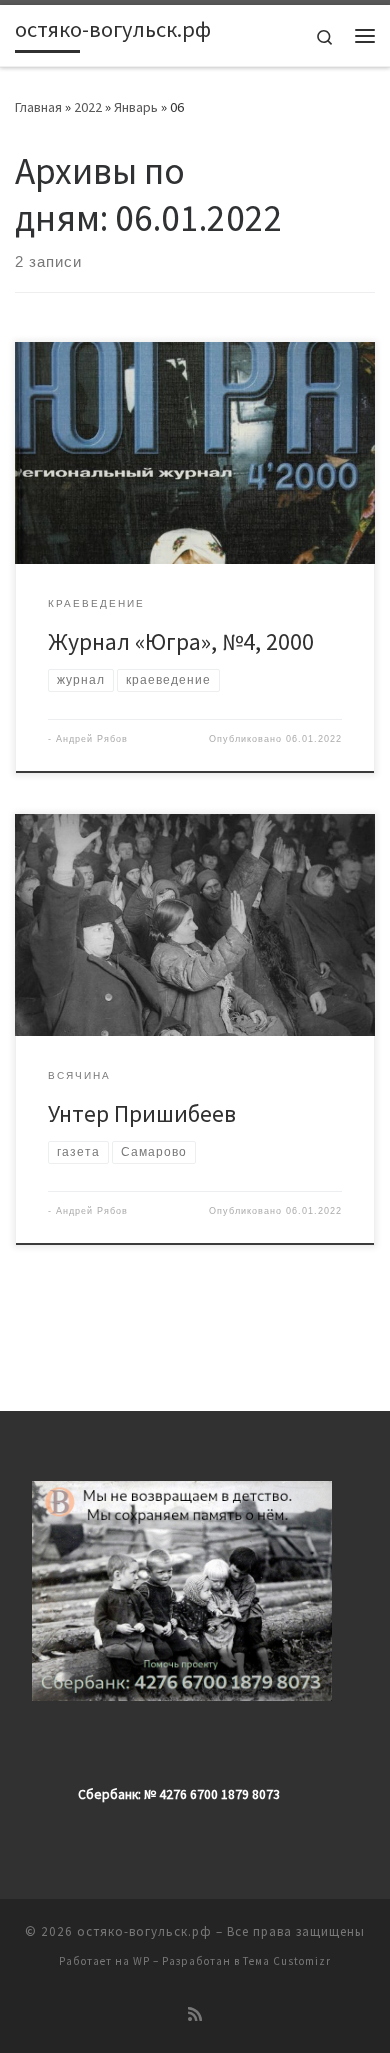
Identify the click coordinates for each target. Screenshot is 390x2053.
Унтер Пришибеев (142, 1113)
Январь (136, 107)
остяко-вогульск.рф (144, 1931)
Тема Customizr (287, 1961)
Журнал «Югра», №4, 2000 (181, 641)
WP (141, 1961)
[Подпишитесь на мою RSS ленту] (195, 2014)
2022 (88, 107)
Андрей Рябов (92, 739)
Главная (38, 107)
